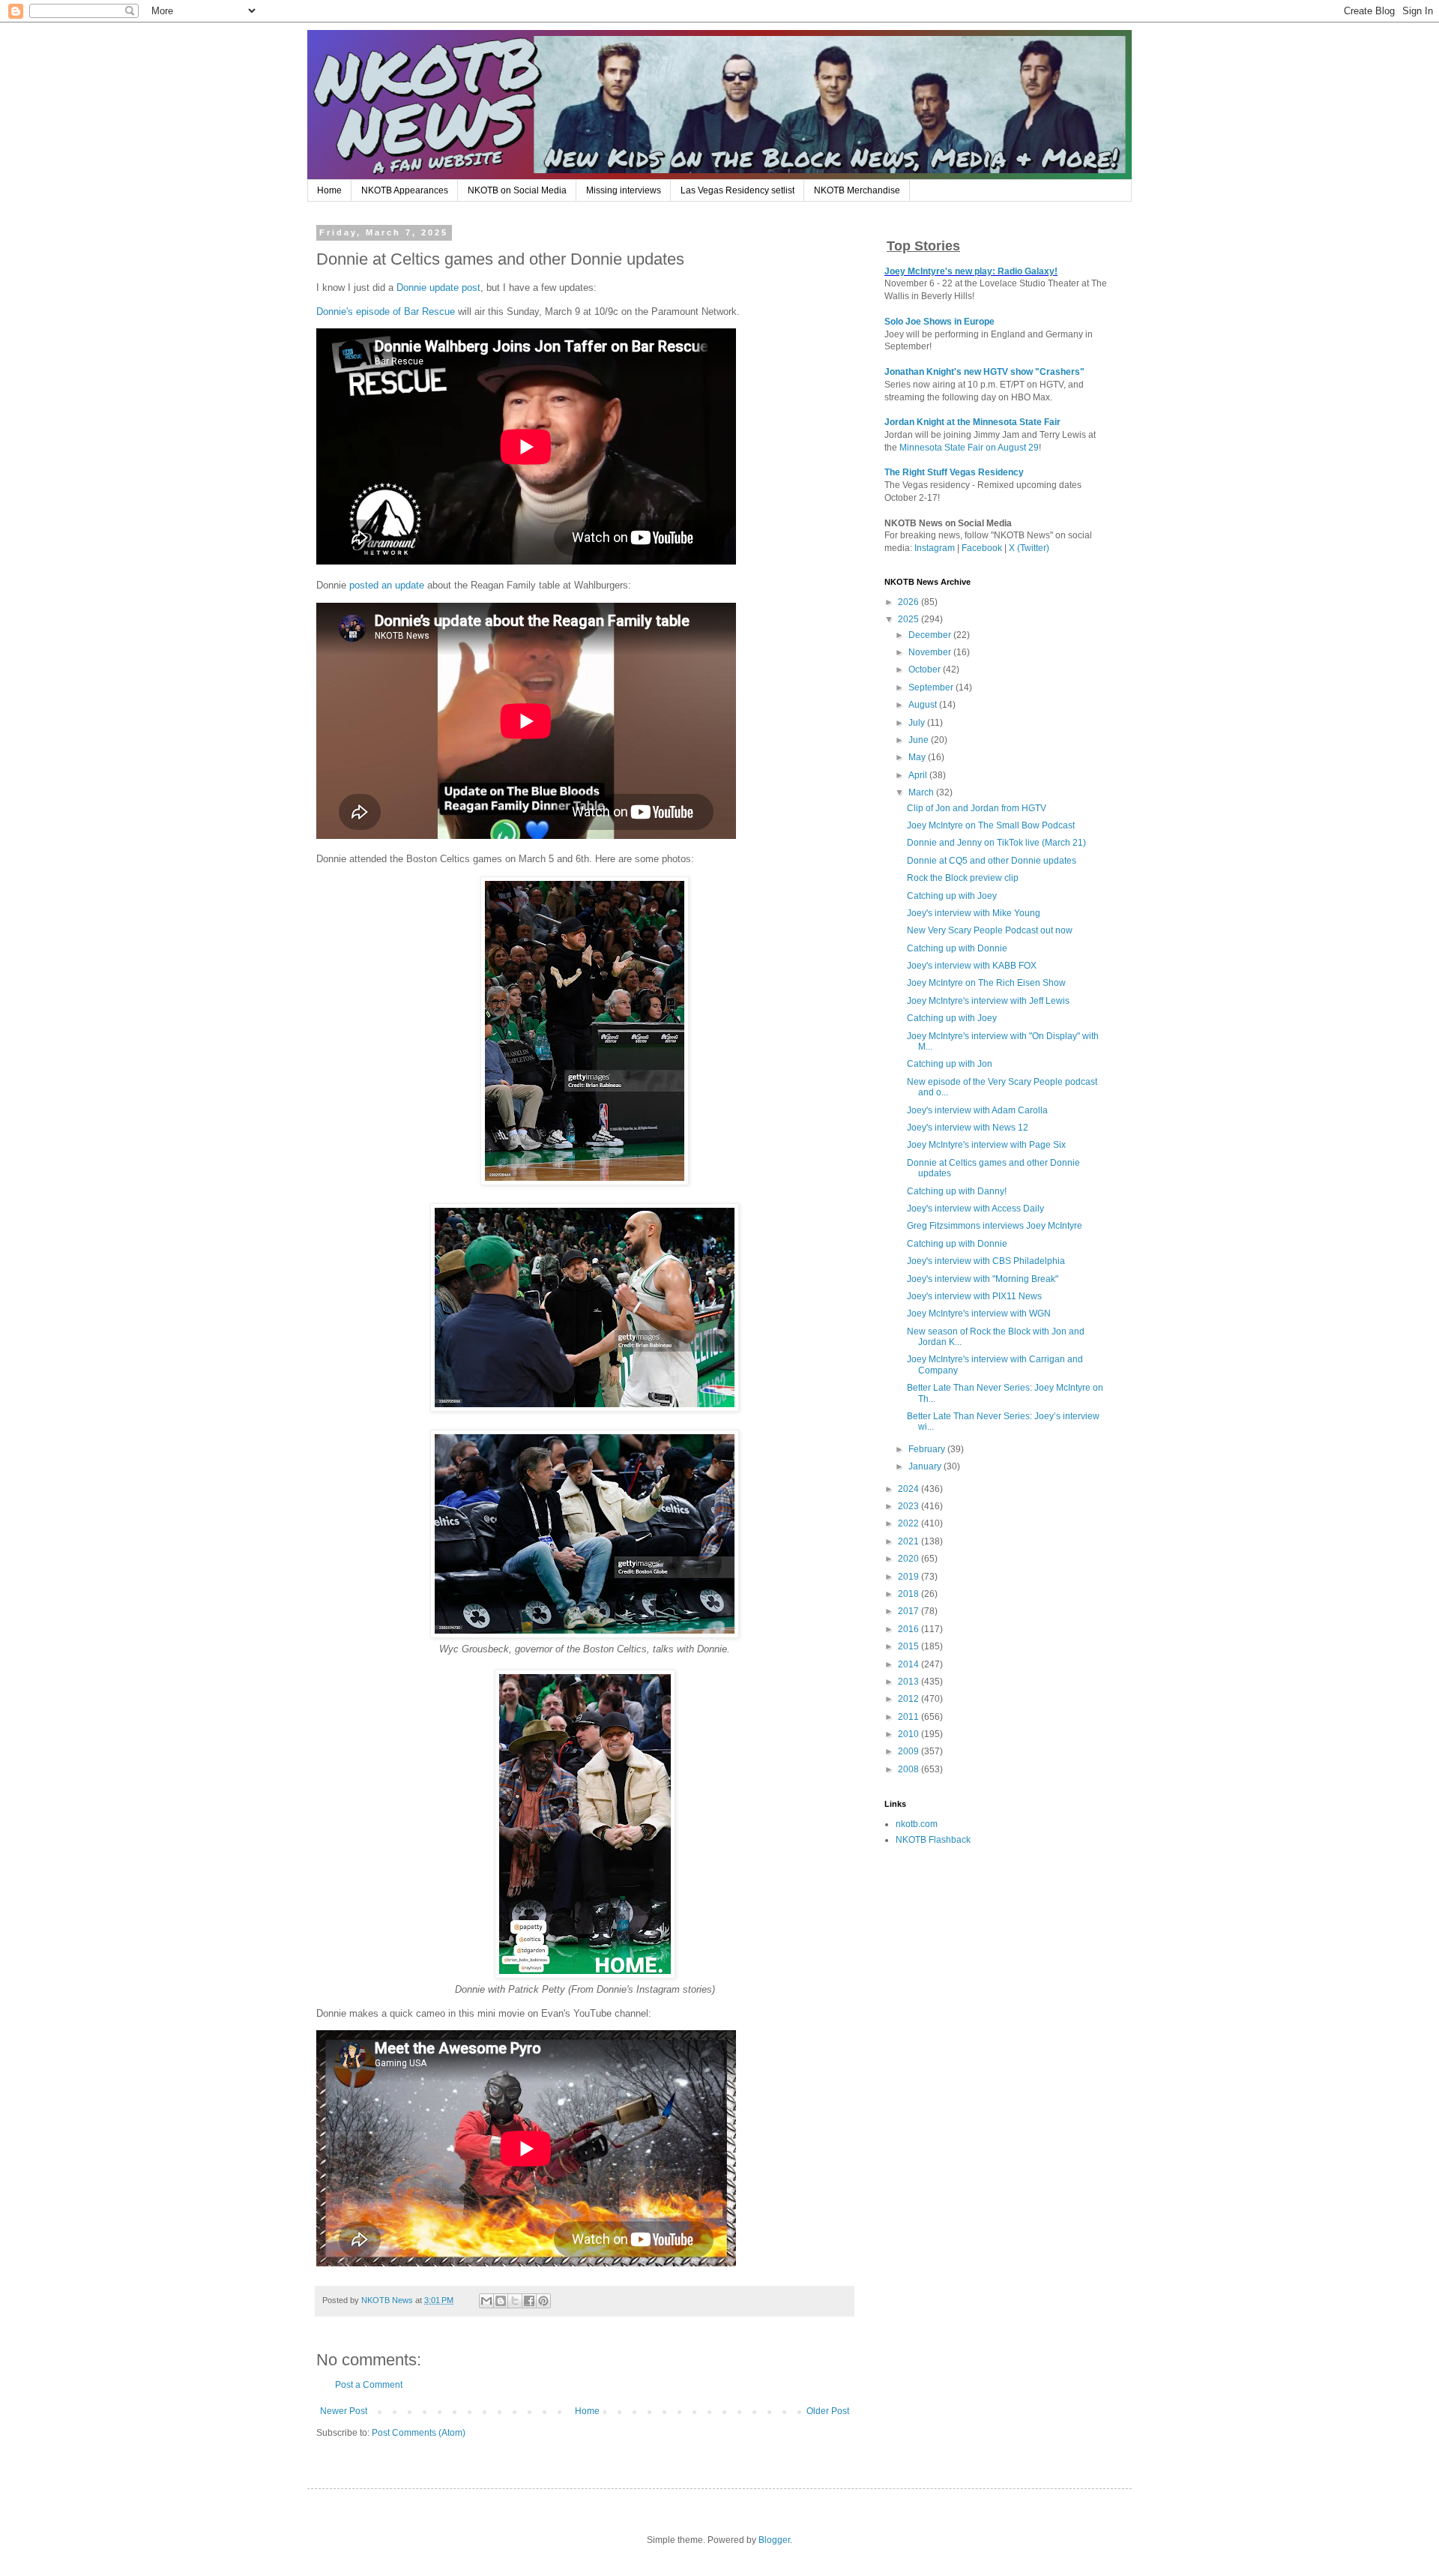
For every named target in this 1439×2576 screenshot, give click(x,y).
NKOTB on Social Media (517, 190)
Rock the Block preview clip (963, 878)
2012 (909, 1699)
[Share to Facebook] (529, 2301)
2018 (909, 1594)
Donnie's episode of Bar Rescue (386, 312)
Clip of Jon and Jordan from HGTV (977, 808)
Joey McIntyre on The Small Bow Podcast (991, 825)
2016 (909, 1629)
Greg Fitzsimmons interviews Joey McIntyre (995, 1226)
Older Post (828, 2411)
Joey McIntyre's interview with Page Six (986, 1145)
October (926, 669)
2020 (909, 1559)
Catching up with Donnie (957, 948)
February (928, 1449)
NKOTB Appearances (405, 190)
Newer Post (344, 2411)
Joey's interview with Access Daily (975, 1209)
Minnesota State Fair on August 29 (969, 448)
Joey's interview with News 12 (968, 1128)
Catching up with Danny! (957, 1191)
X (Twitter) (1029, 548)
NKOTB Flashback (933, 1840)
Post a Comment (369, 2385)
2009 (909, 1751)
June (920, 740)
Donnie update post (438, 288)
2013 (909, 1682)
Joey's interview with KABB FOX (972, 966)
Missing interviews (624, 190)
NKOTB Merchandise (857, 190)
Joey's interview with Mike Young (974, 913)
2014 (909, 1664)
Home (329, 190)
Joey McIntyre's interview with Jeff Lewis (988, 1001)
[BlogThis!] (501, 2301)
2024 (909, 1489)
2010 (909, 1734)
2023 (909, 1506)
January (926, 1466)
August (924, 705)
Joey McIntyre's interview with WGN (979, 1313)
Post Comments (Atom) (419, 2433)
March (922, 792)
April (919, 775)
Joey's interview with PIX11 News (974, 1296)
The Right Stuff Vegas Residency (954, 472)
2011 (909, 1717)
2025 (909, 619)
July (918, 723)
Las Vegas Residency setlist (737, 190)
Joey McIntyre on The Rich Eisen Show (986, 983)
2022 (909, 1523)
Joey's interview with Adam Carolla (977, 1110)
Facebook (982, 548)
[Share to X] (515, 2301)
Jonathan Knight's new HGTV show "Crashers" (984, 372)
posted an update (387, 585)
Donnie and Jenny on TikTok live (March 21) (996, 843)
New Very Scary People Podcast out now (990, 930)
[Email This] (486, 2301)
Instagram (935, 548)
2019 (909, 1577)
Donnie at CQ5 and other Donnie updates (992, 861)
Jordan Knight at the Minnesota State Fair (972, 422)
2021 (909, 1541)
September (932, 687)
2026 (909, 602)
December (931, 635)
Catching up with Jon (950, 1064)
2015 (909, 1646)
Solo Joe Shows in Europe (939, 322)
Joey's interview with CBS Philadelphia (986, 1261)
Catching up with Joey (952, 896)
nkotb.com (917, 1824)
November (931, 652)
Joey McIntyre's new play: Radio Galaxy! (971, 271)
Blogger (774, 2540)
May (918, 757)
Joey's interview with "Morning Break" (983, 1279)
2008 (909, 1769)
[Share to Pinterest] (543, 2301)
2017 (909, 1611)
